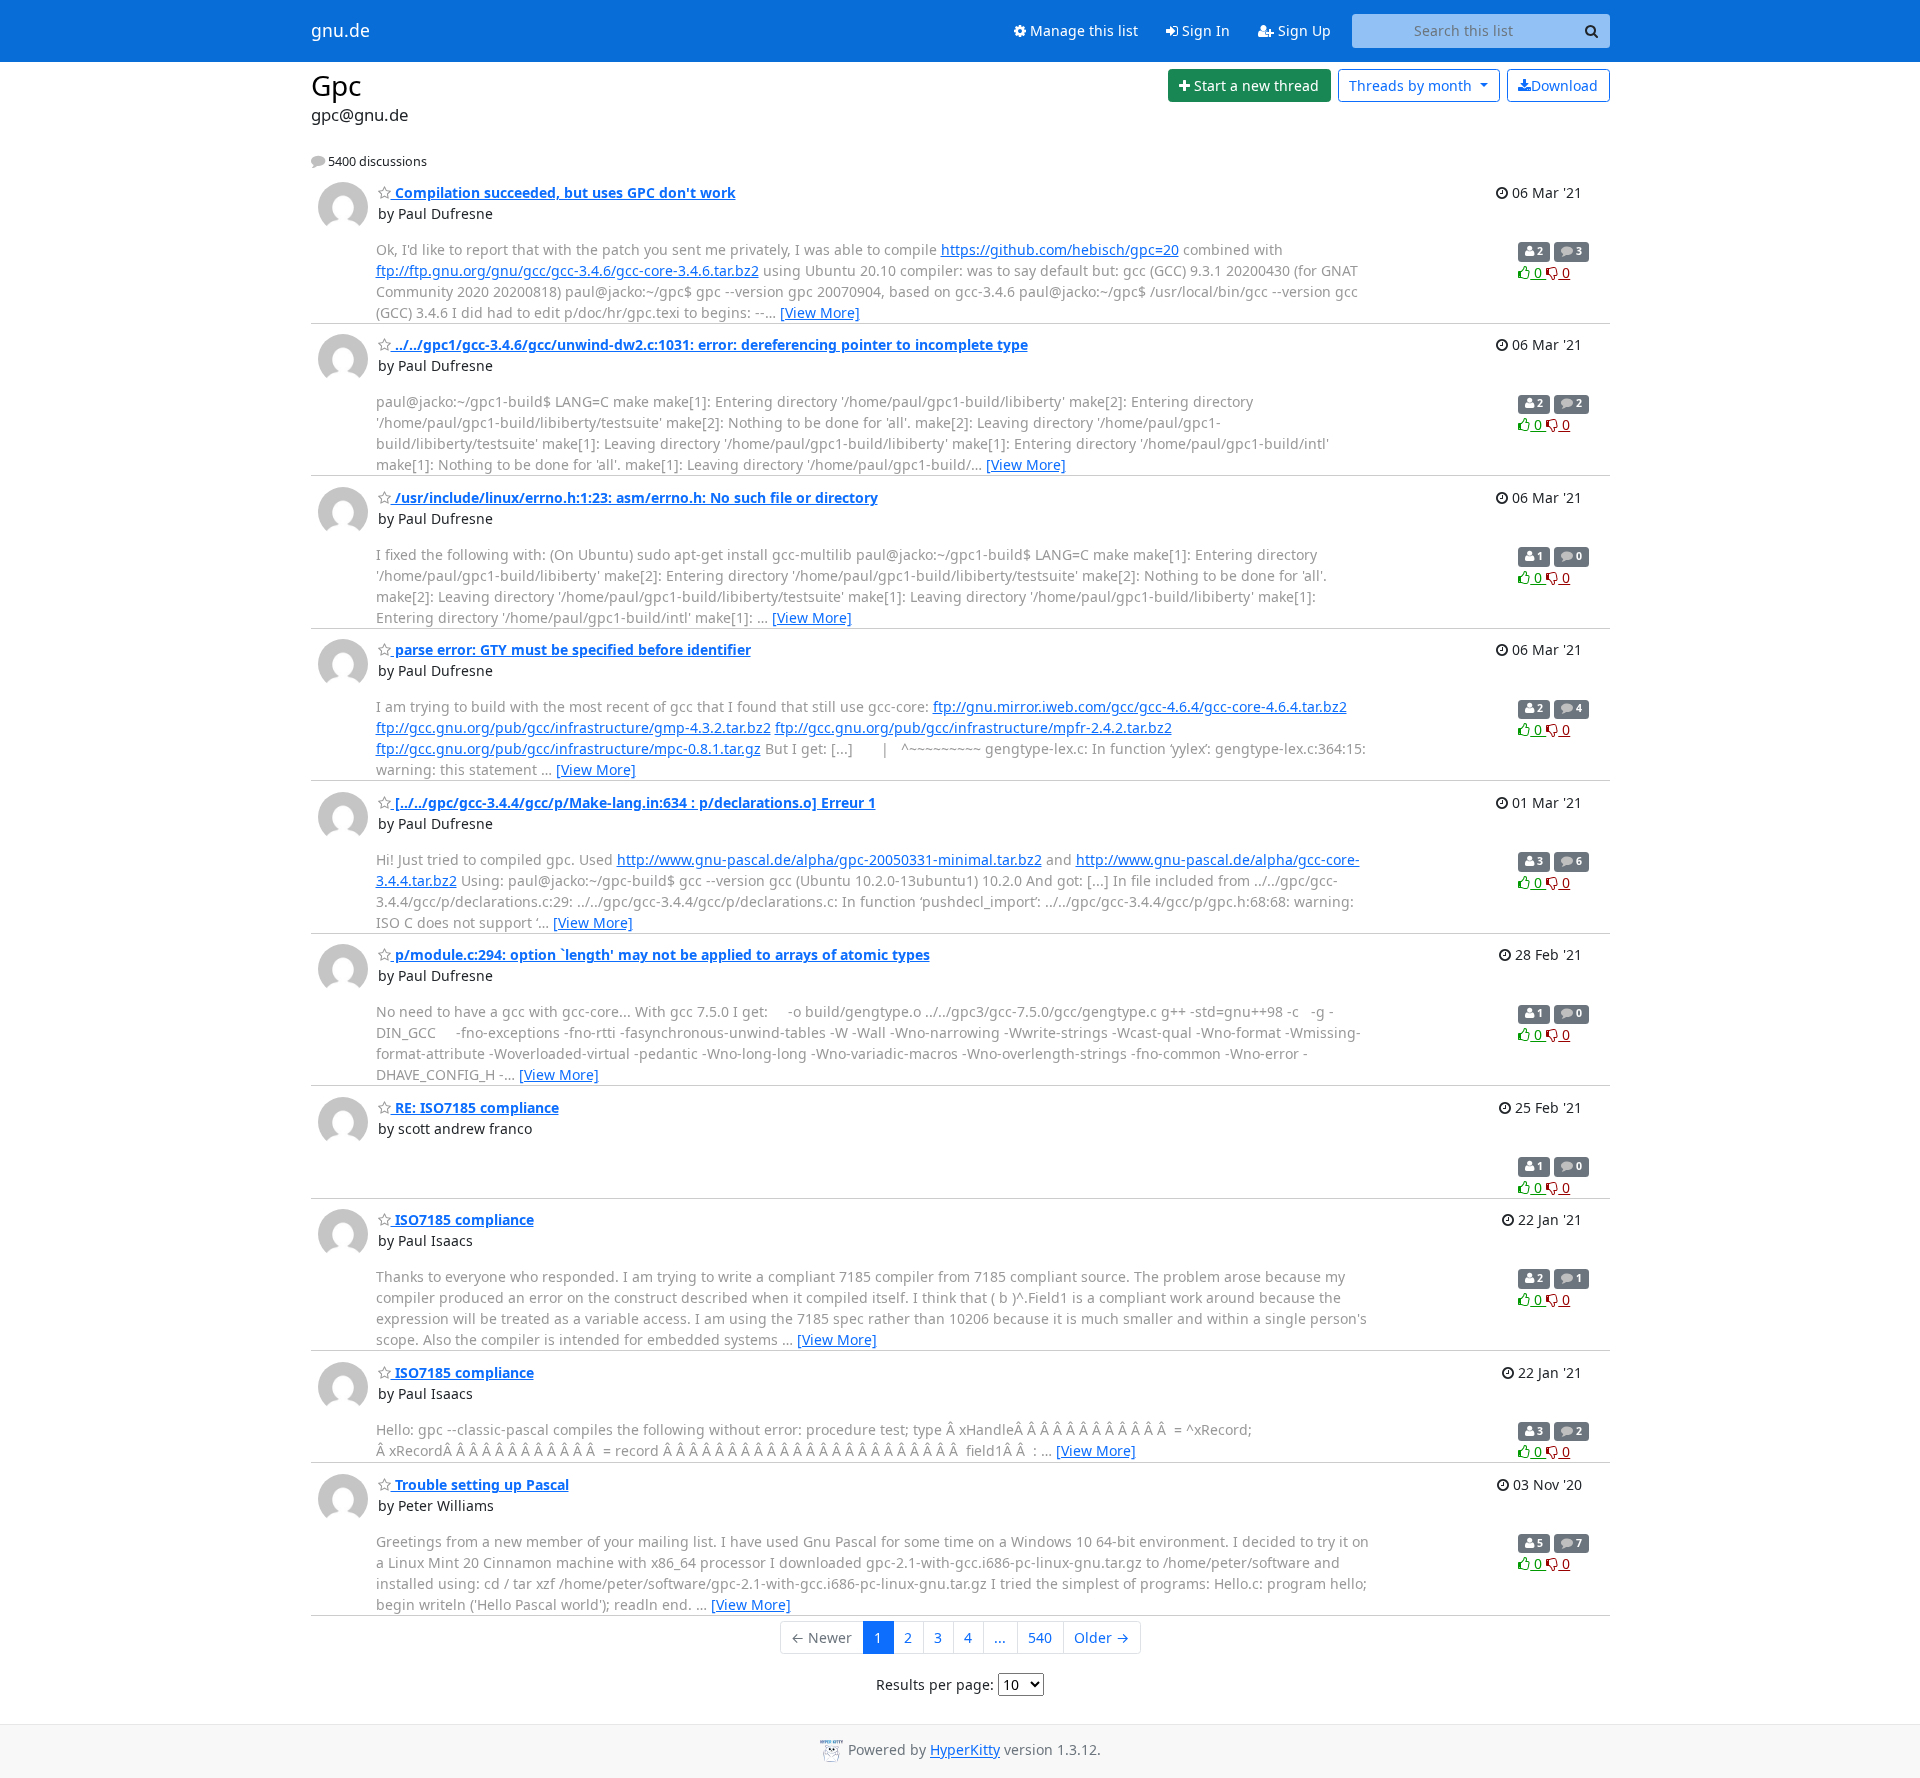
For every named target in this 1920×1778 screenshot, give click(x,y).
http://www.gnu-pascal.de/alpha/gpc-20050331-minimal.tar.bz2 (829, 859)
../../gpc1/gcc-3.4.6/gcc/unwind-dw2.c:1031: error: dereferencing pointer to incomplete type (709, 344)
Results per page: (935, 1684)
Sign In (1204, 30)
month (1412, 85)
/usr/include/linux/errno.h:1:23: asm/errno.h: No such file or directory (634, 497)
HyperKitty (965, 1750)
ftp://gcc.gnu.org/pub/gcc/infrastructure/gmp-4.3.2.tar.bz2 (573, 727)
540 (1040, 1637)
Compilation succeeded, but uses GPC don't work (563, 192)
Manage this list (1082, 30)
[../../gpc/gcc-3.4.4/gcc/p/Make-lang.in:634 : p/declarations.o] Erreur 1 (633, 802)
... (1000, 1637)
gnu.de (340, 31)
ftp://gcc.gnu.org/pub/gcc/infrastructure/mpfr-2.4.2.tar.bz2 (973, 727)
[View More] (820, 312)
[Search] (1592, 31)
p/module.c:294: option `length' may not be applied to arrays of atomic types (660, 954)
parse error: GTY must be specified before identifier (571, 649)
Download (1564, 85)
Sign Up (1302, 30)
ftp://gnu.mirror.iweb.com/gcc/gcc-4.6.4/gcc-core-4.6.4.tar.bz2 (1140, 706)
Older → (1101, 1637)
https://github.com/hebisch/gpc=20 (1060, 249)
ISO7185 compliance (462, 1219)
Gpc (336, 85)
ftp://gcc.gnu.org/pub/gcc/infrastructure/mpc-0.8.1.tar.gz (568, 748)
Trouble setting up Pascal (480, 1484)
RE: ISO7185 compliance (475, 1107)
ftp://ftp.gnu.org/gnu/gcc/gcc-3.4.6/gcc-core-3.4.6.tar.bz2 (567, 270)
